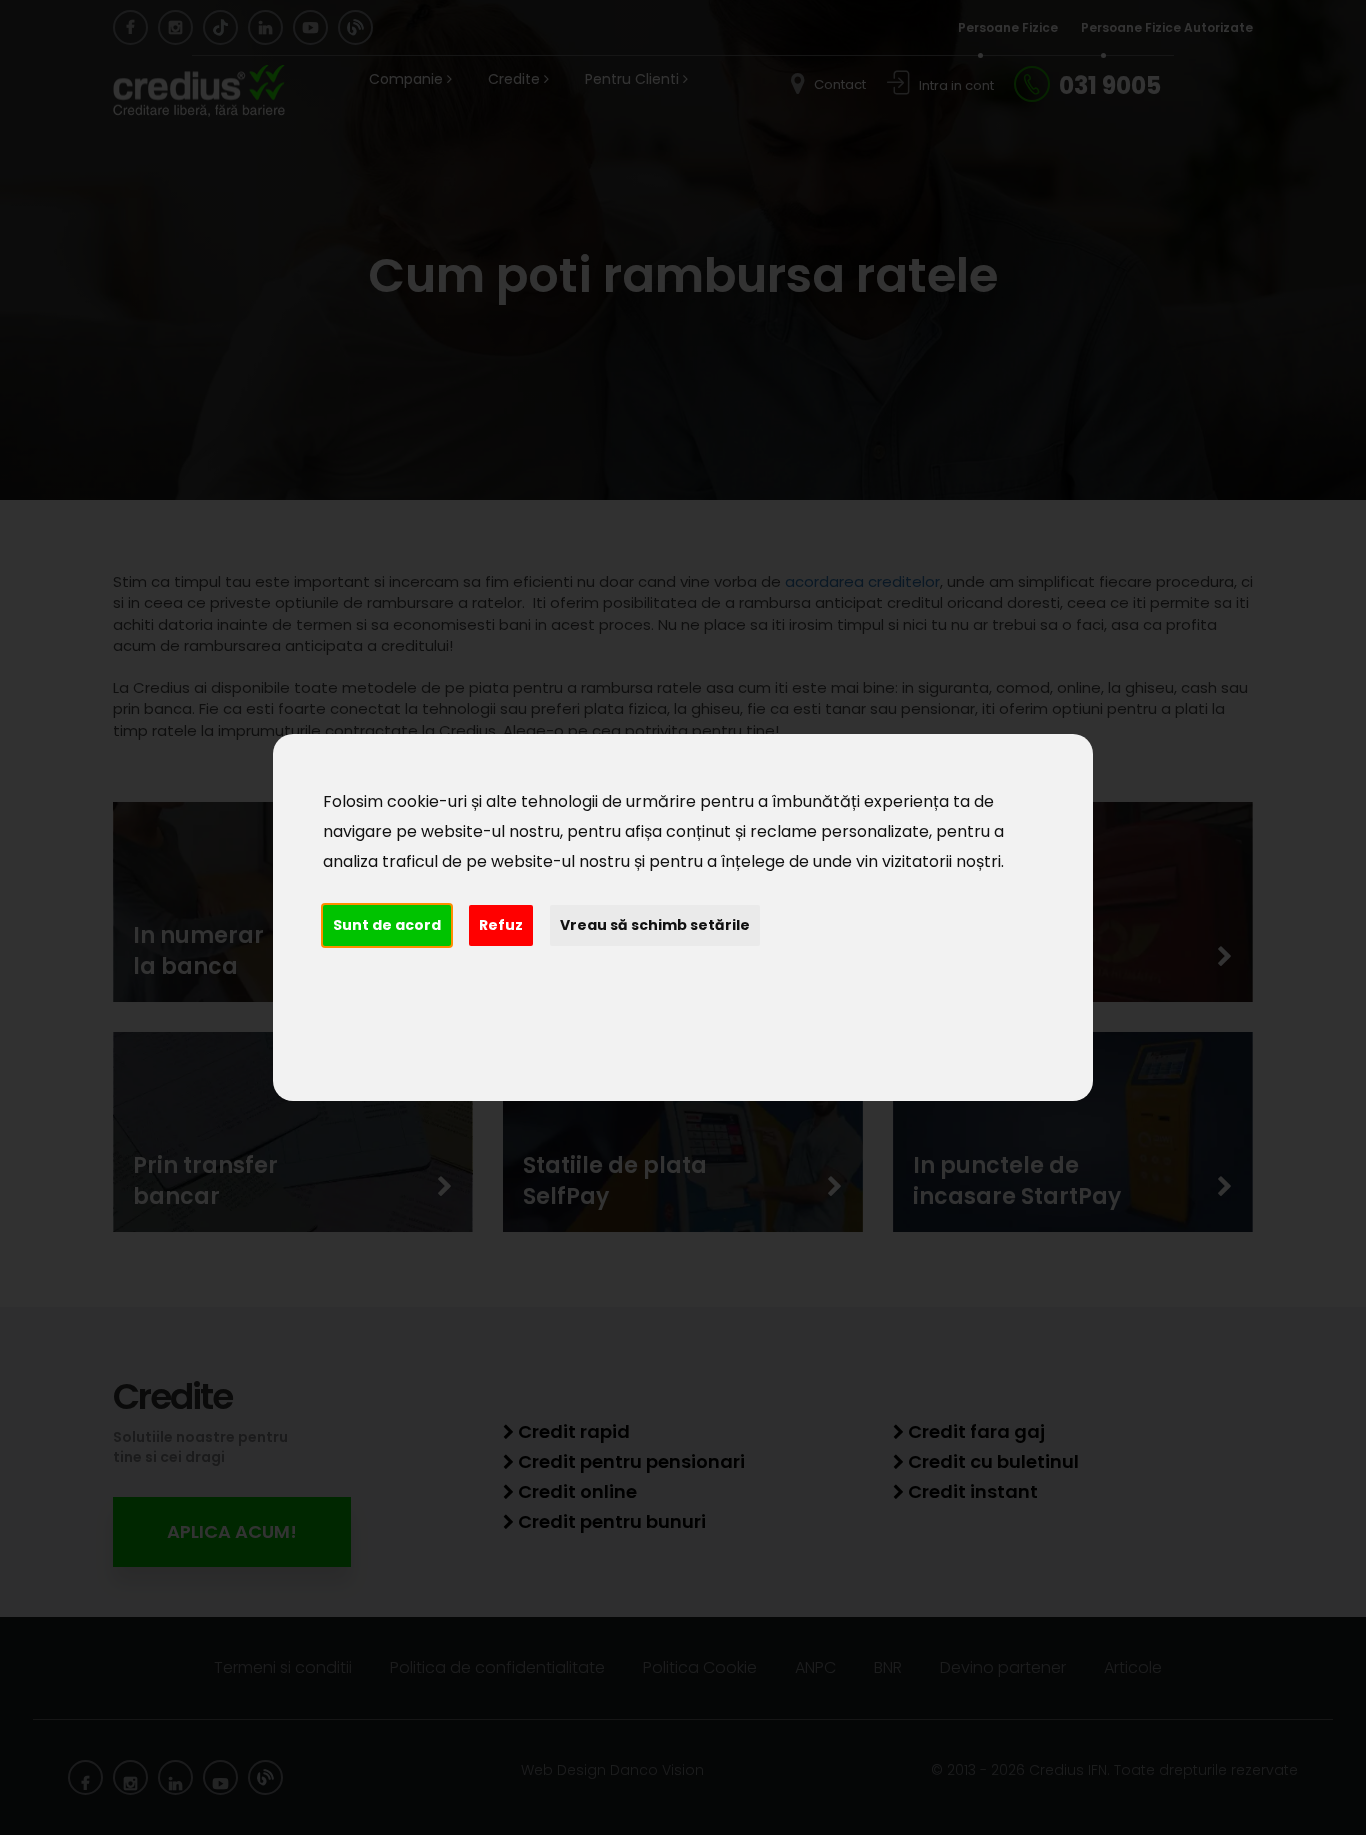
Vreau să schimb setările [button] (655, 925)
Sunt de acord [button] (387, 925)
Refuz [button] (501, 925)
